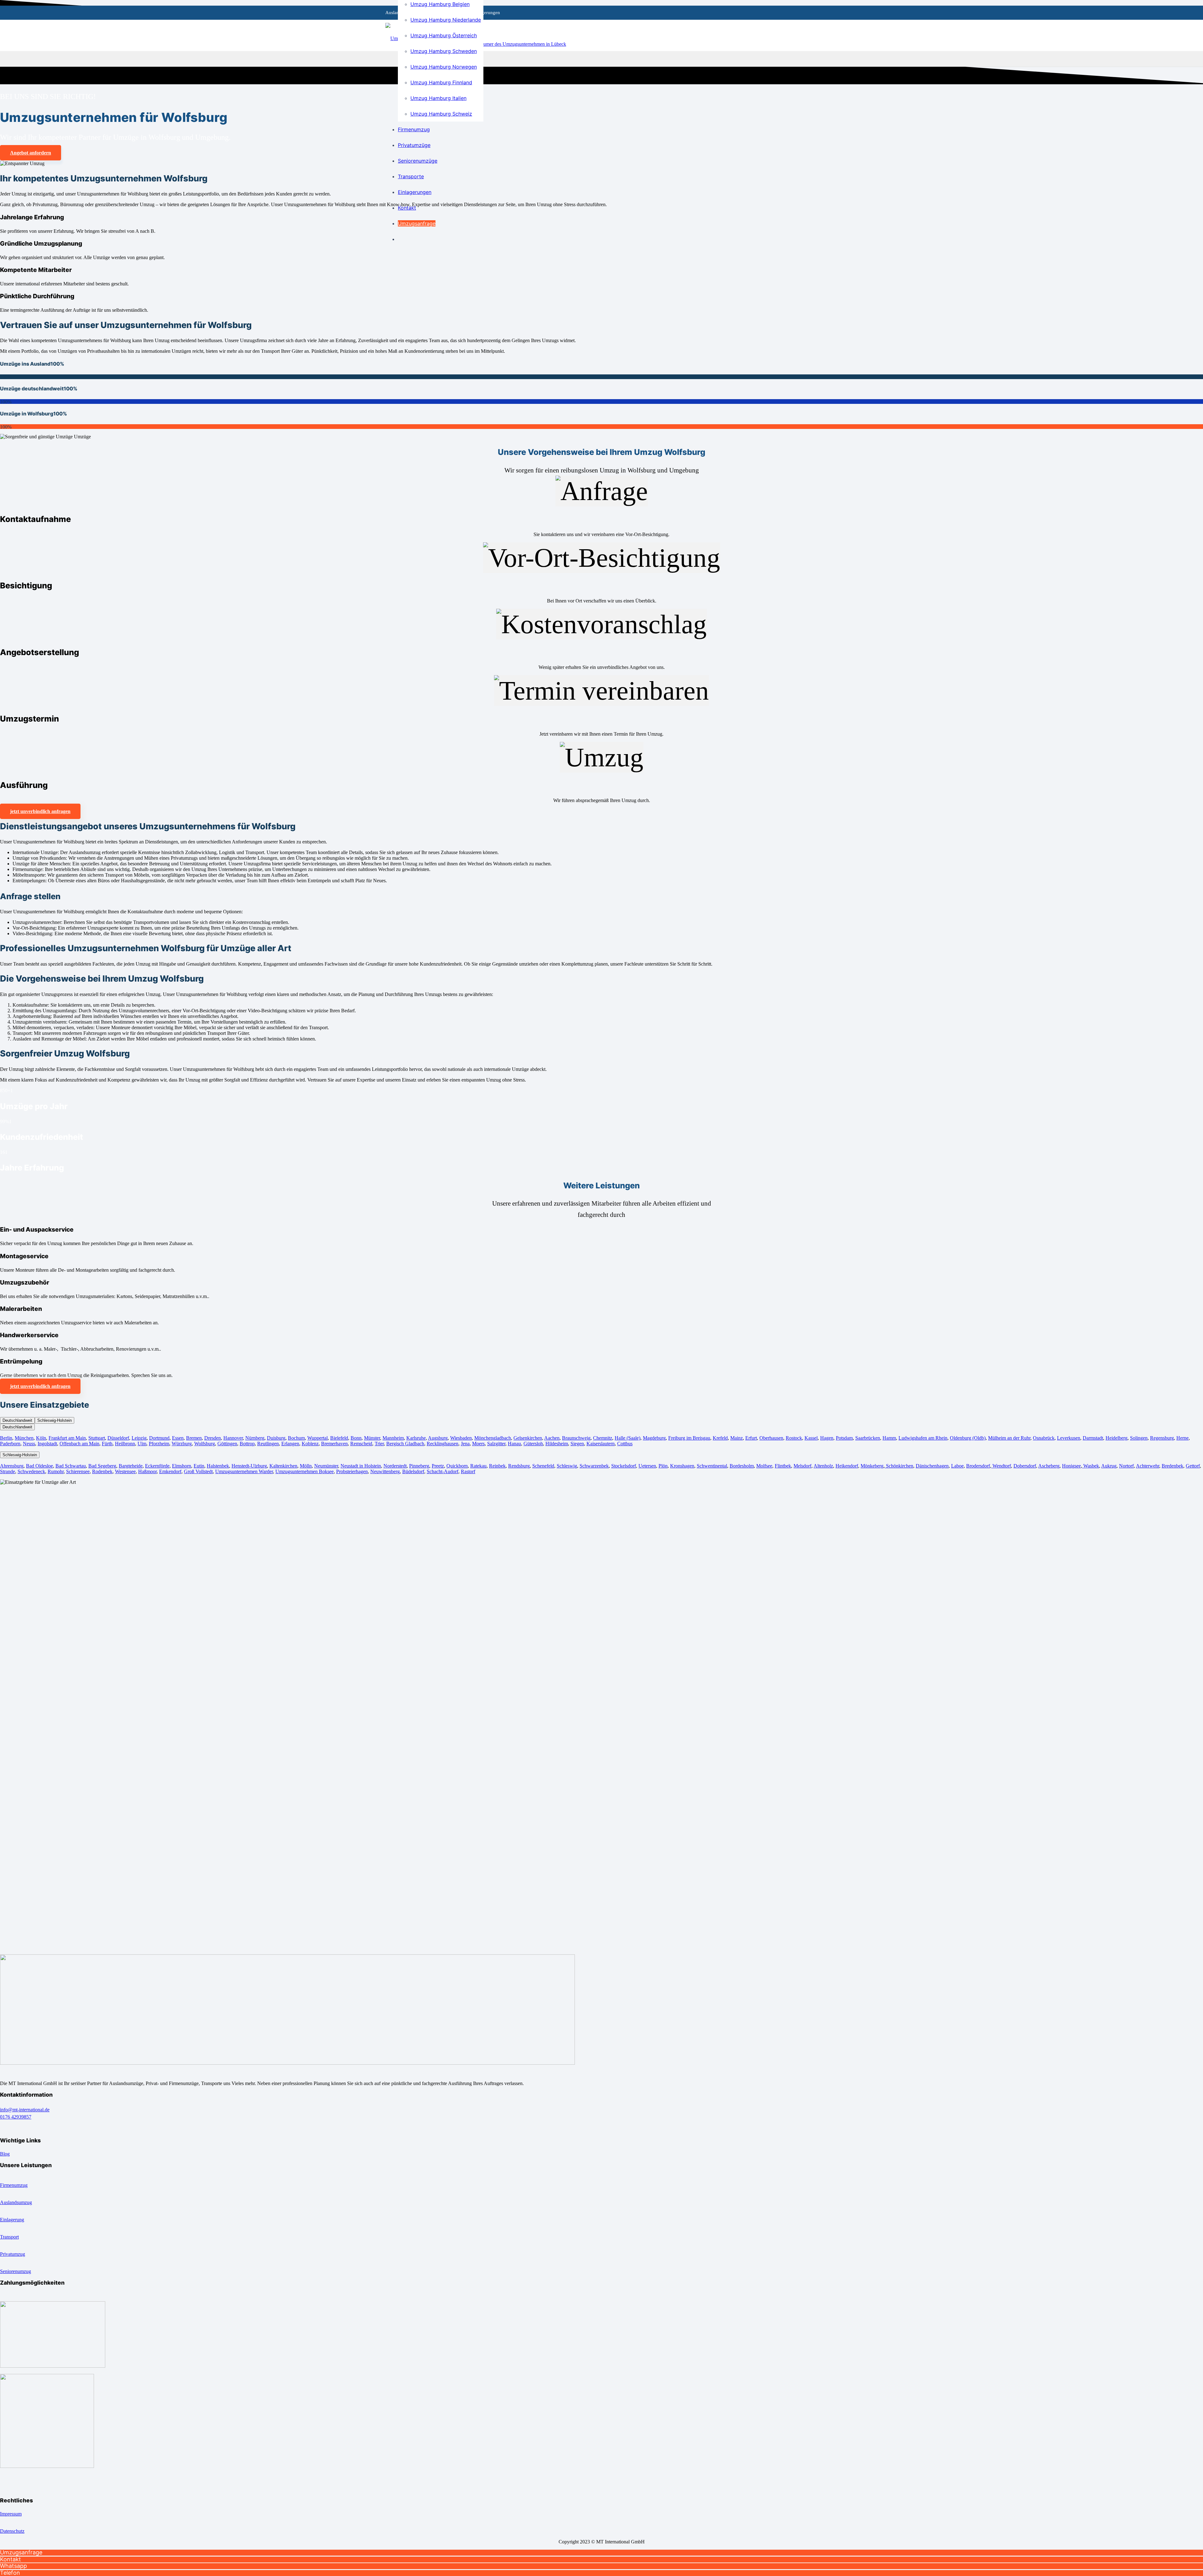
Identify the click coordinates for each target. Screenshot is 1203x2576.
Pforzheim (159, 1444)
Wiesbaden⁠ (461, 1438)
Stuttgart (97, 1438)
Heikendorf (847, 1466)
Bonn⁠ (356, 1438)
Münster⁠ (372, 1438)
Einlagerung (12, 2220)
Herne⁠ (1182, 1438)
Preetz (438, 1466)
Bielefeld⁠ (339, 1438)
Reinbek (497, 1466)
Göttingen (227, 1444)
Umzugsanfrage (21, 2552)
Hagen (827, 1438)
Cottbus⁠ (625, 1444)
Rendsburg (519, 1466)
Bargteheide (131, 1466)
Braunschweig (576, 1438)
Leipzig (139, 1438)
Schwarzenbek (594, 1466)
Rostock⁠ (794, 1438)
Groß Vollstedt (198, 1471)
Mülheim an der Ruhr (1009, 1438)
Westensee (125, 1471)
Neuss (29, 1444)
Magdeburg (654, 1438)
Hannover (233, 1438)
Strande (8, 1471)
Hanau (514, 1444)
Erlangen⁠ (290, 1444)
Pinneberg (419, 1466)
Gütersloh (533, 1444)
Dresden (213, 1438)
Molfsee (764, 1466)
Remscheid (361, 1444)
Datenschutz (12, 2531)
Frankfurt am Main (67, 1438)
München (24, 1438)
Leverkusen (1069, 1438)
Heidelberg (1117, 1438)
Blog (5, 2154)
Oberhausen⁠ (771, 1438)
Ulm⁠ (142, 1444)
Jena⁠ (465, 1444)
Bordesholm (742, 1466)
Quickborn (457, 1466)
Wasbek (1091, 1466)
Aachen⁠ (552, 1438)
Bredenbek (1172, 1466)
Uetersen (647, 1466)
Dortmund (159, 1438)
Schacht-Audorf (443, 1471)
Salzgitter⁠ (496, 1444)
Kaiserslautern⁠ (601, 1444)
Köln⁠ (41, 1438)
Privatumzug (13, 2254)
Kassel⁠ (811, 1438)
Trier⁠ (379, 1444)
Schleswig (567, 1466)
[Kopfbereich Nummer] (513, 44)
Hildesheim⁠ (557, 1444)
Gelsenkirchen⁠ (528, 1438)
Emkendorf (170, 1471)
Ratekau (478, 1466)
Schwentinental (712, 1466)
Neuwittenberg (385, 1471)
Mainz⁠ (737, 1438)
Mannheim (393, 1438)
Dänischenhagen (932, 1466)
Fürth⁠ (107, 1444)
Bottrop (247, 1444)
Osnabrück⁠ (1044, 1438)
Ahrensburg (12, 1466)
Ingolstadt (47, 1444)
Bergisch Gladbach (405, 1444)
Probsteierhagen (352, 1471)
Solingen (1139, 1438)
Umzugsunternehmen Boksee (305, 1471)
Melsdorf (802, 1466)
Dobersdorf (1025, 1466)
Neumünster (326, 1466)
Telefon (10, 2573)
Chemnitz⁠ (603, 1438)
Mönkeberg (872, 1466)
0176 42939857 (16, 2117)
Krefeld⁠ (720, 1438)
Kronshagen (682, 1466)
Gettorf (1193, 1466)
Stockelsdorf (624, 1466)
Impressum (11, 2514)
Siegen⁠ (577, 1444)
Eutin (199, 1466)
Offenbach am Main (79, 1444)
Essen (178, 1438)
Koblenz (310, 1444)
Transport (9, 2237)
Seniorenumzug (16, 2271)
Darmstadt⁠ (1093, 1438)
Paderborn (10, 1444)
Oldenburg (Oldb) (968, 1438)
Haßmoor (147, 1471)
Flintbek (783, 1466)
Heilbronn (125, 1444)
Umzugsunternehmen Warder (244, 1471)
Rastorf (468, 1471)
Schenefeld (543, 1466)
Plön (663, 1466)
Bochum (296, 1438)
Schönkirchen (899, 1466)
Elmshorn (182, 1466)
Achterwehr (1148, 1466)
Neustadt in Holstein (361, 1466)
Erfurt (751, 1438)
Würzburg (182, 1444)
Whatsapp (13, 2566)
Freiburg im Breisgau (689, 1438)
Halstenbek (218, 1466)
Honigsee (1071, 1466)
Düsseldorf (118, 1438)
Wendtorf (1001, 1466)
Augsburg (438, 1438)
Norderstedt (395, 1466)
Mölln (306, 1466)
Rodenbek (102, 1471)
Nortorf (1126, 1466)
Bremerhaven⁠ (334, 1444)
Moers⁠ (478, 1444)
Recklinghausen (443, 1444)
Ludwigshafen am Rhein (923, 1438)
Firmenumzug (14, 2185)
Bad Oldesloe (39, 1466)
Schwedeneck (31, 1471)
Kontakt (10, 2559)
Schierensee (78, 1471)
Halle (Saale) (628, 1438)
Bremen (194, 1438)
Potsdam (844, 1438)
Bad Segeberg (102, 1466)
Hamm (889, 1438)
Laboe (957, 1466)
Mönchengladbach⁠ (493, 1438)
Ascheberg (1049, 1466)
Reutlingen (268, 1444)
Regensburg (1162, 1438)
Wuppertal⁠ (318, 1438)
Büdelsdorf (413, 1471)
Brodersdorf (978, 1466)
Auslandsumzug (16, 2202)
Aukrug (1109, 1466)
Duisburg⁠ (276, 1438)
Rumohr (56, 1471)
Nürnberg (255, 1438)
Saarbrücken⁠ (868, 1438)
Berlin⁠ (6, 1438)
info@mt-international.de (25, 2110)
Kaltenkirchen (283, 1466)
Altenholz (823, 1466)
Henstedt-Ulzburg (249, 1466)
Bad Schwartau (71, 1466)
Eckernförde (157, 1466)
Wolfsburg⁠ (205, 1444)
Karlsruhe (416, 1438)
